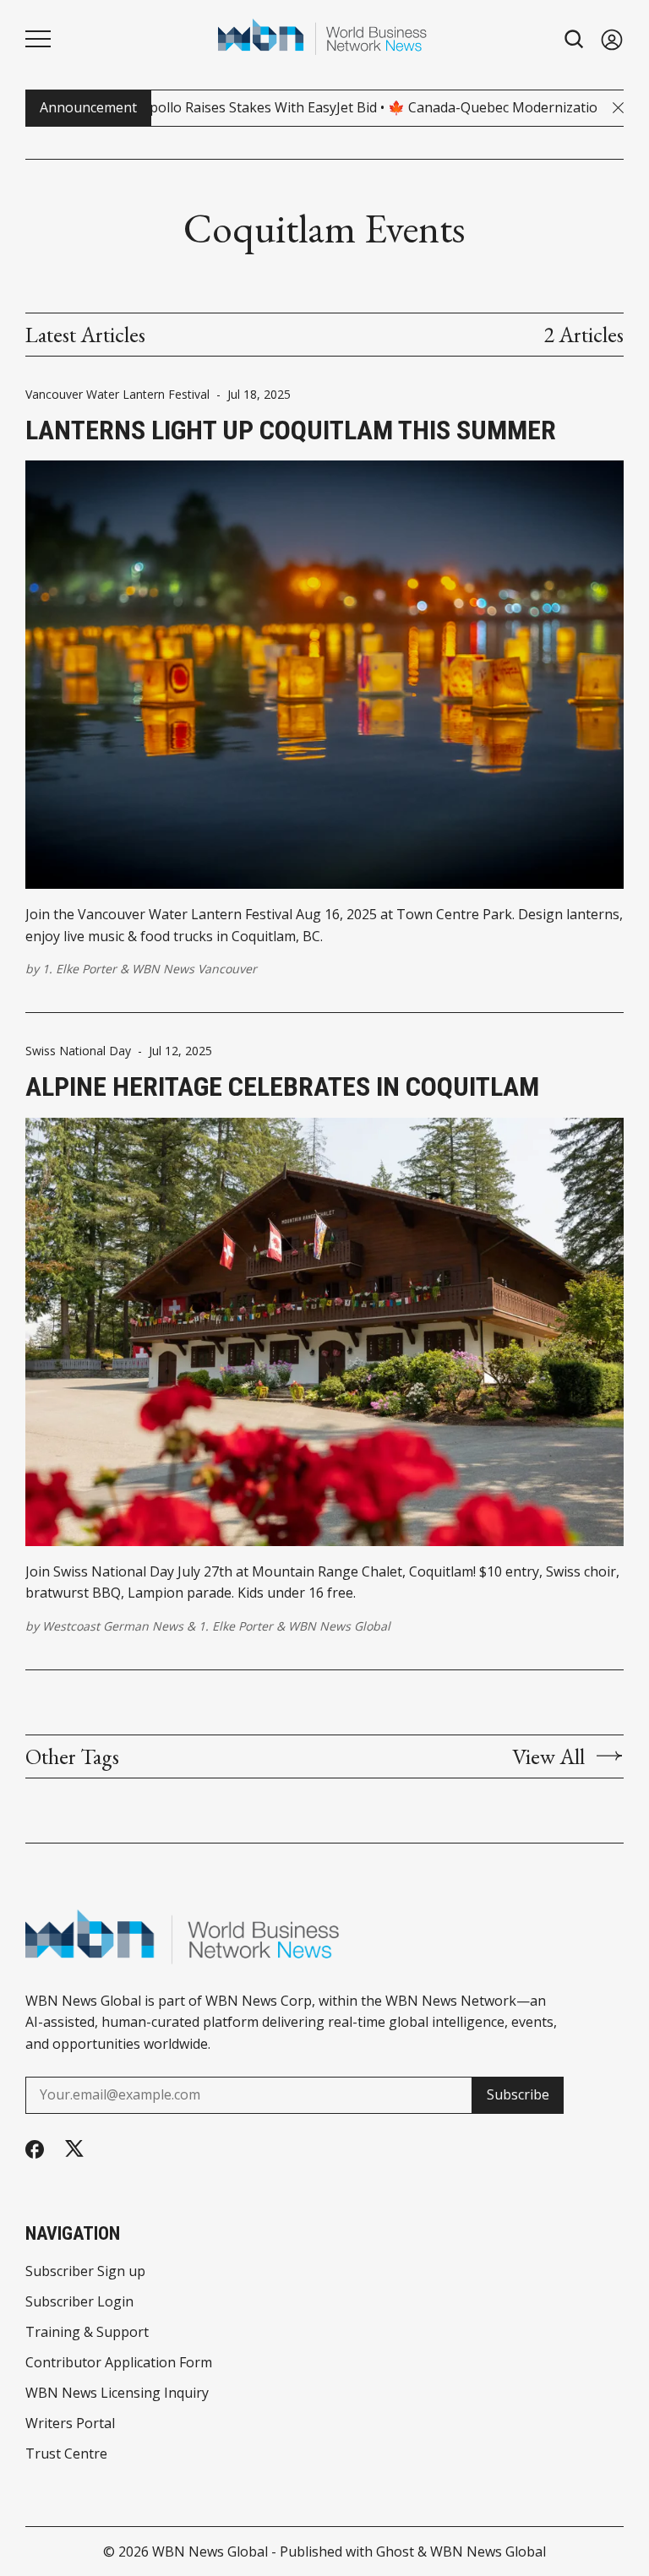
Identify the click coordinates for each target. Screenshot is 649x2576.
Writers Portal (70, 2423)
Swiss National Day (78, 1051)
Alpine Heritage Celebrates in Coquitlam (282, 1086)
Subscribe (518, 2094)
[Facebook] (35, 2149)
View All (548, 1756)
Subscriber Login (79, 2301)
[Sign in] (612, 39)
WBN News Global (339, 1626)
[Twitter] (74, 2149)
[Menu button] (38, 39)
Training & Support (87, 2332)
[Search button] (575, 39)
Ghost (395, 2551)
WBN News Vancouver (194, 969)
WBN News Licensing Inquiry (117, 2393)
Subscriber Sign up (85, 2271)
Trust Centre (66, 2453)
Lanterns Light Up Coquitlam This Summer (291, 430)
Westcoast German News (113, 1626)
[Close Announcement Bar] (618, 108)
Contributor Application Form (119, 2362)
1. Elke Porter (79, 969)
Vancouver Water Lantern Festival (117, 395)
